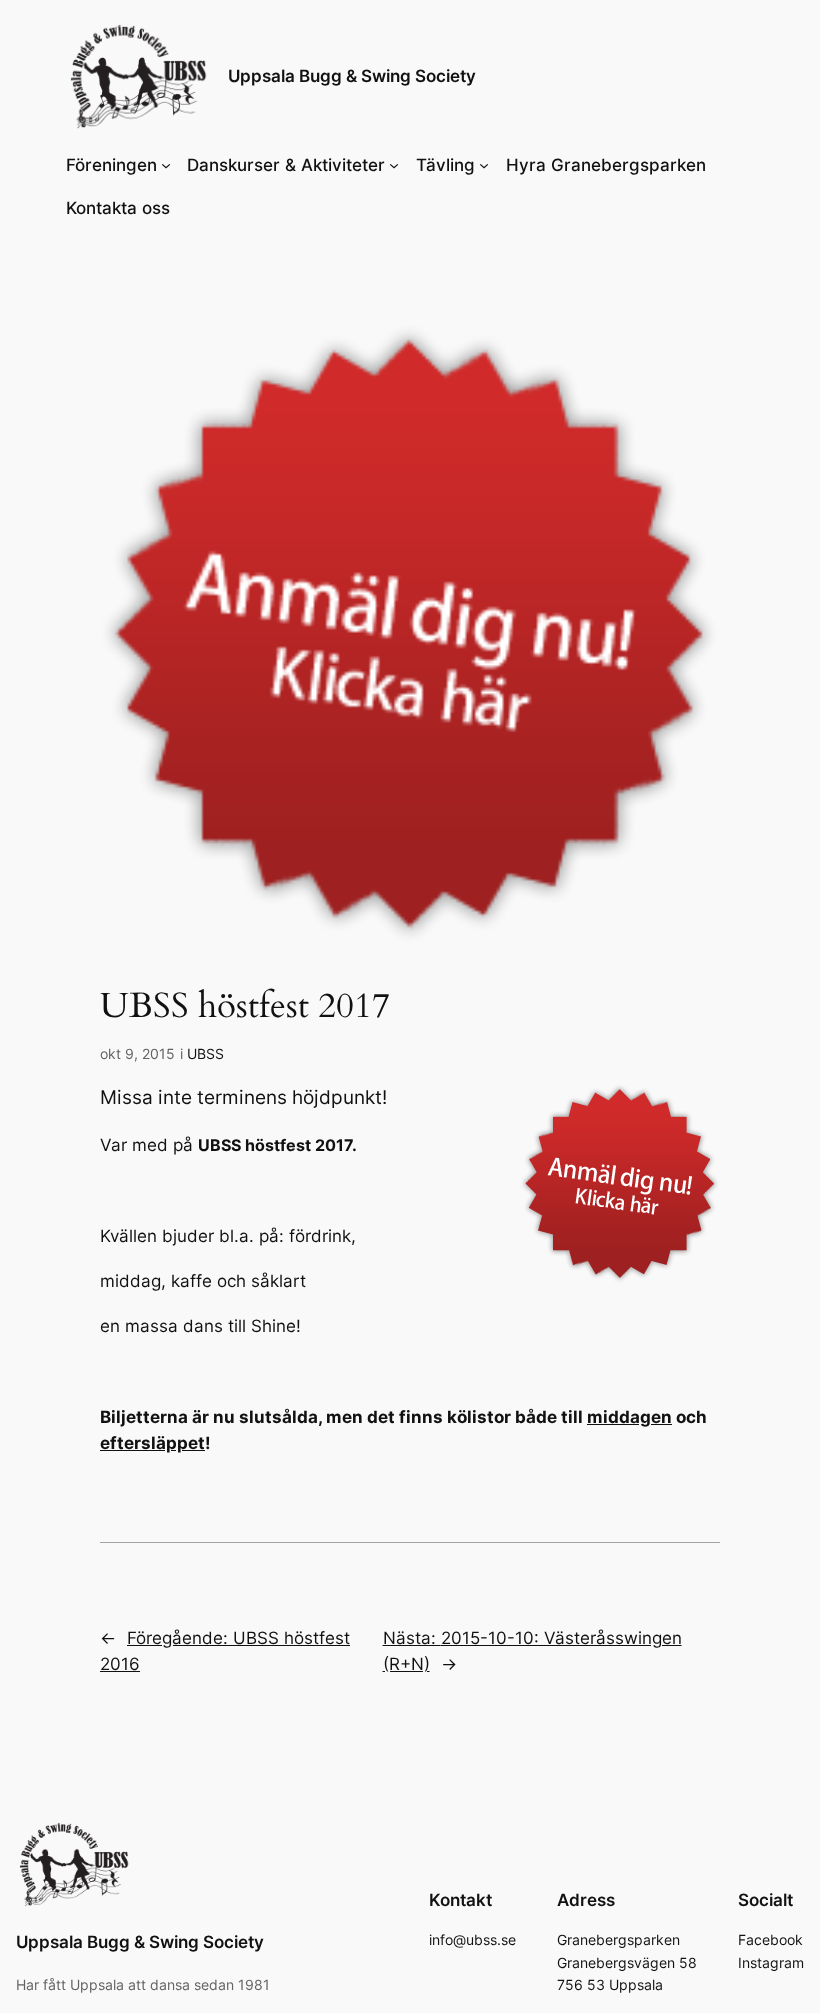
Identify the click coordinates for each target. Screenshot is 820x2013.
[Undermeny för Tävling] (484, 165)
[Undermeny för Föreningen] (166, 165)
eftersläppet (152, 1443)
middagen (629, 1417)
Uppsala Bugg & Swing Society (352, 76)
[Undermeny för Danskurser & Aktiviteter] (394, 165)
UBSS (205, 1053)
